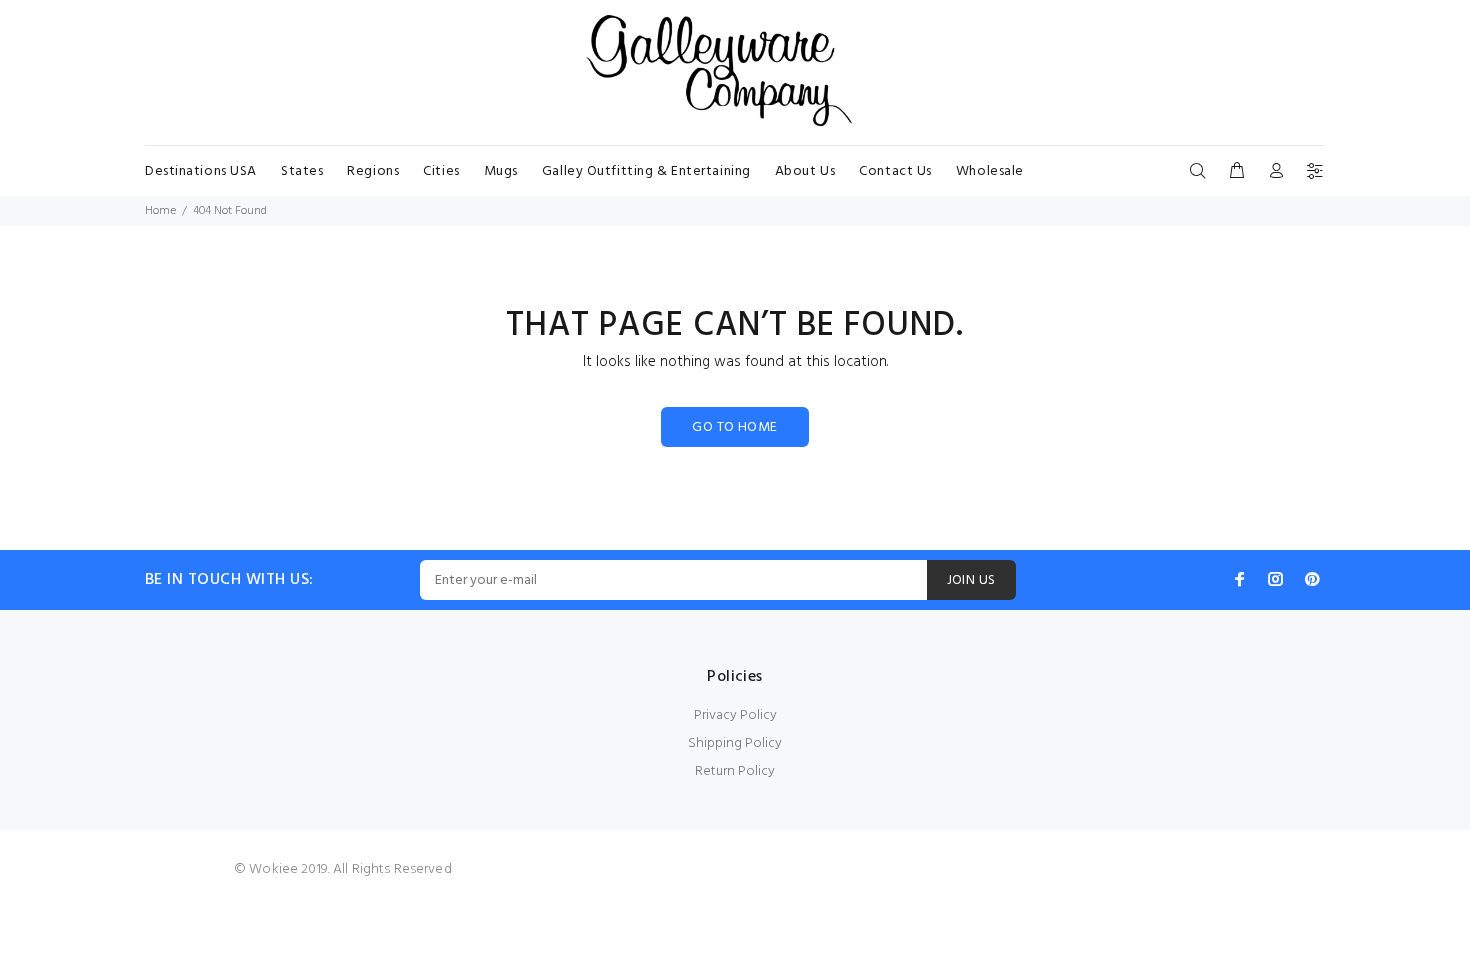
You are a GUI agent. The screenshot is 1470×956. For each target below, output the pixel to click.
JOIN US (971, 580)
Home (160, 211)
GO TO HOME (734, 427)
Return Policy (735, 771)
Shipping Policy (735, 743)
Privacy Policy (735, 715)
